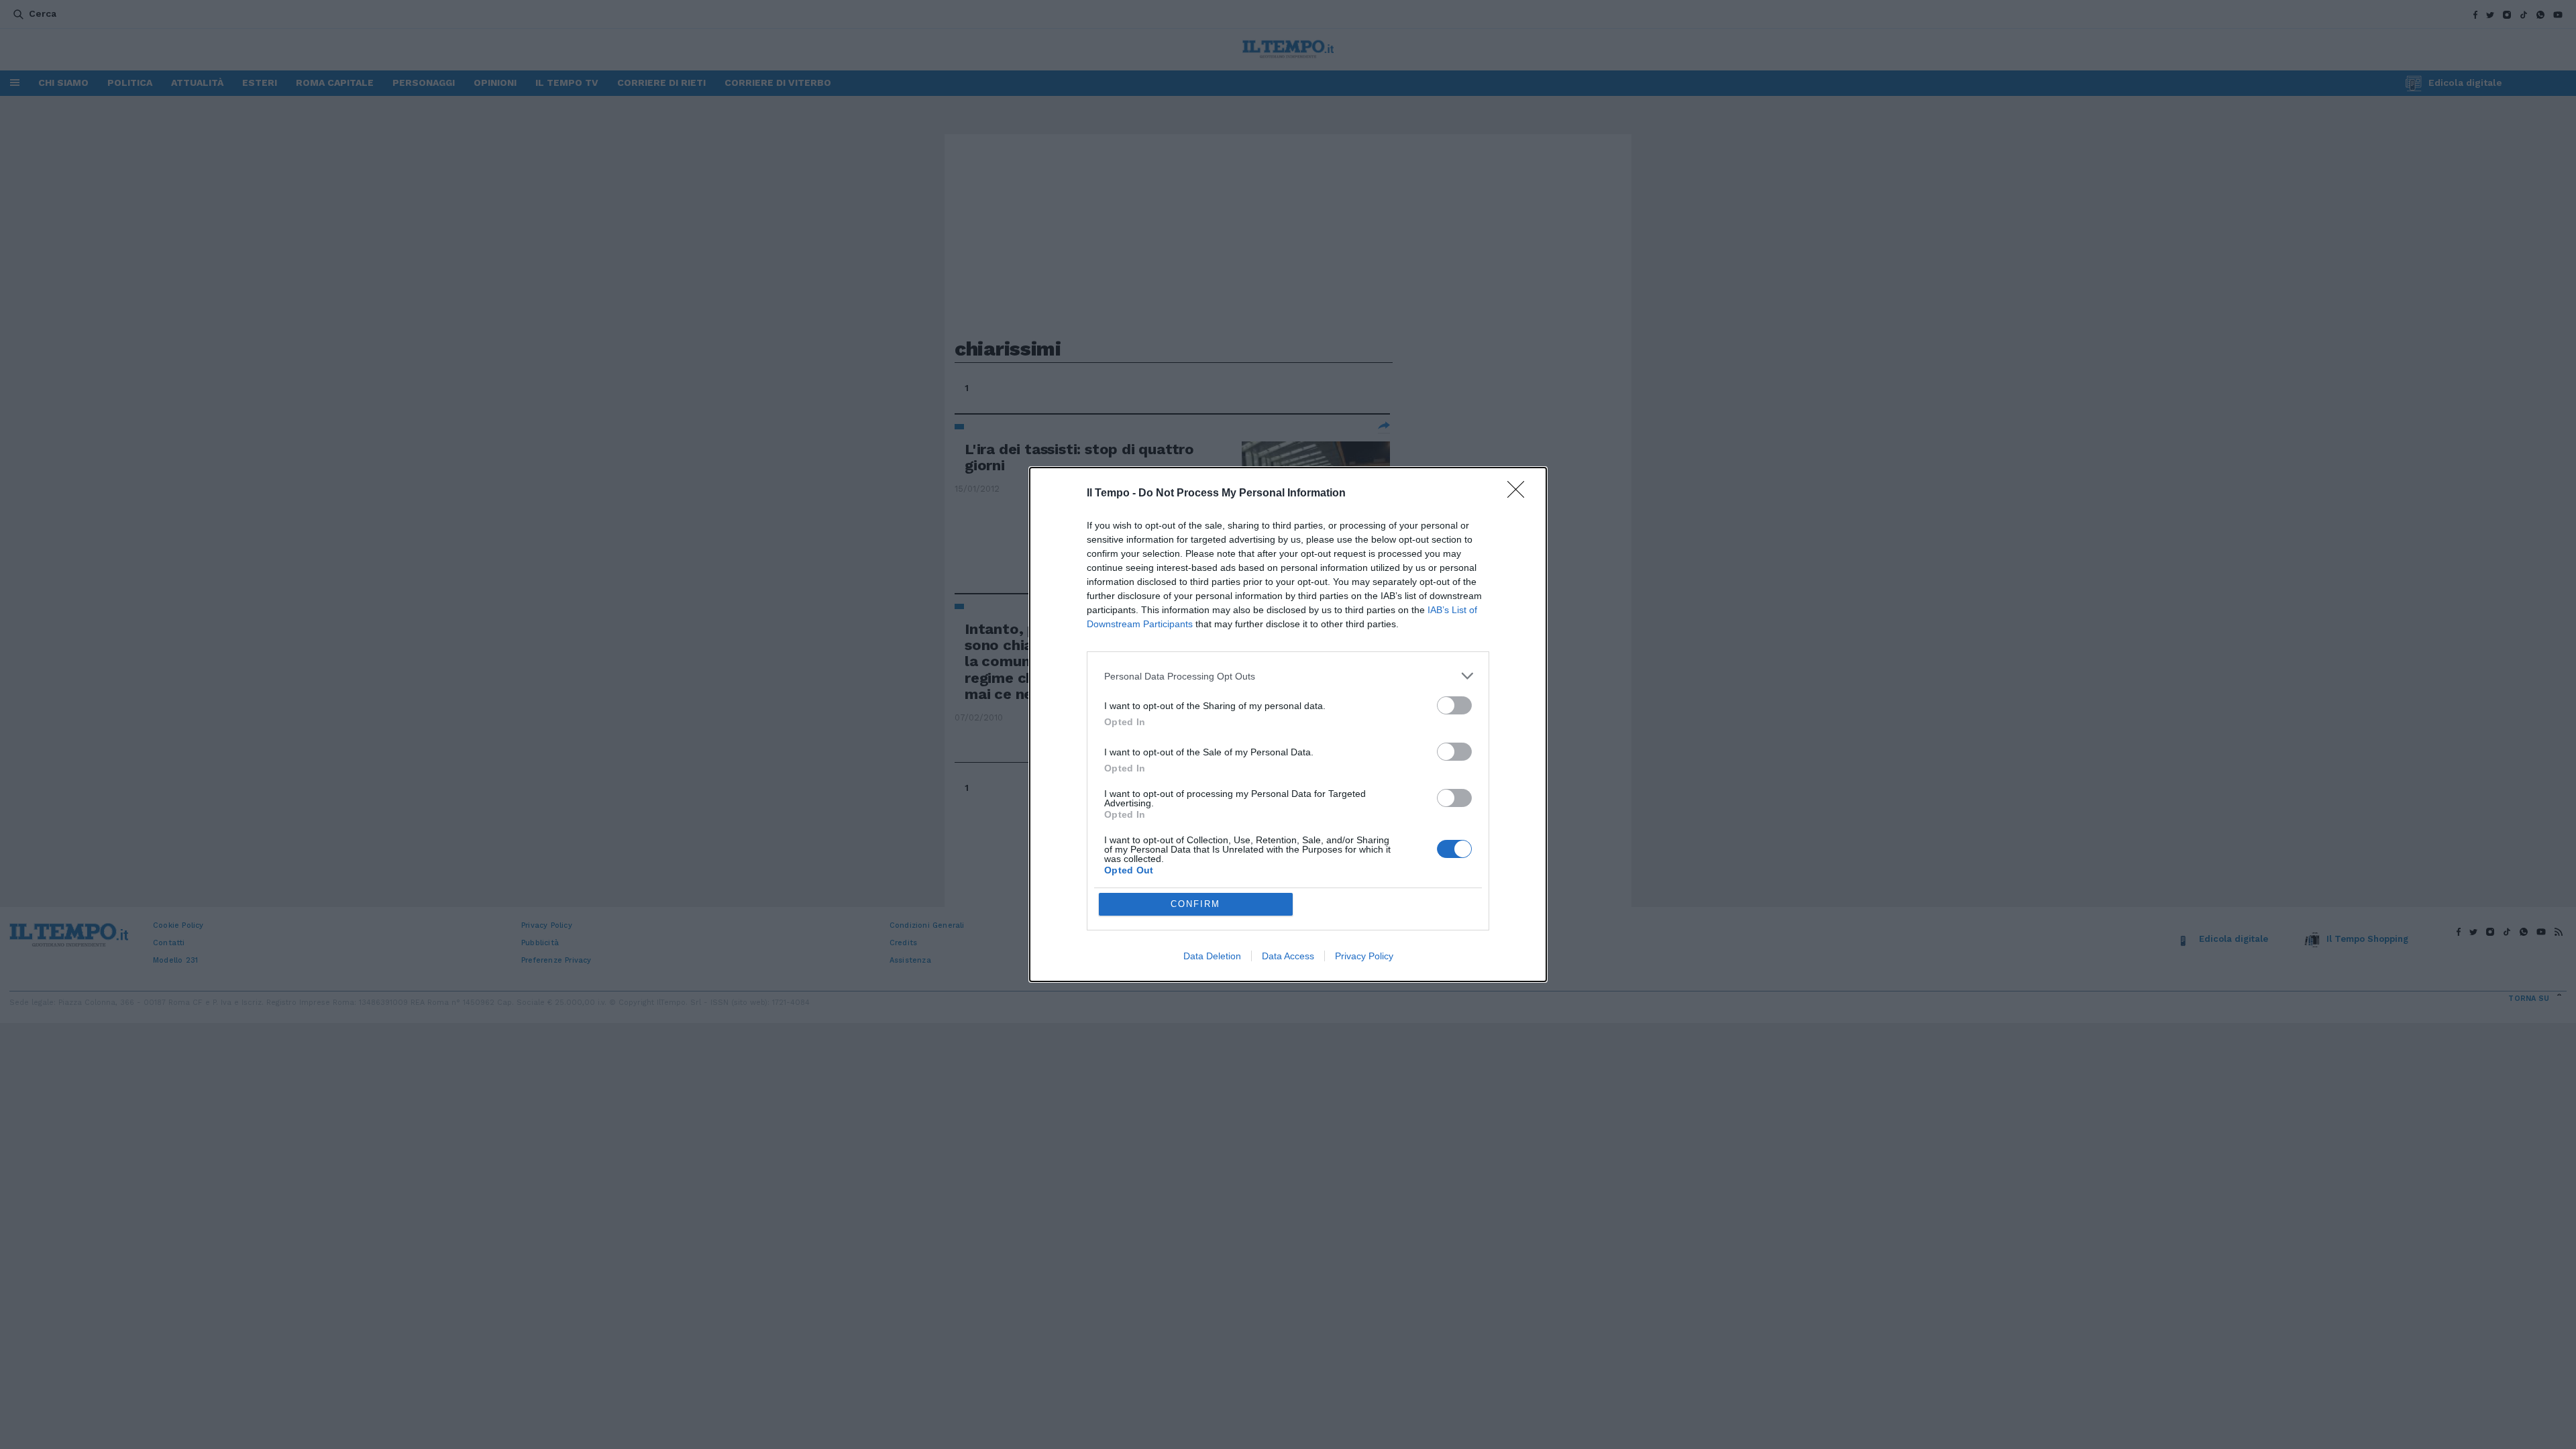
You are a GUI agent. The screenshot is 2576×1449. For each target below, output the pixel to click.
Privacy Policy (1364, 956)
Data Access (1288, 956)
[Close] (1520, 494)
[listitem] (1288, 676)
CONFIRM (1195, 904)
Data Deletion (1212, 956)
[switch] (1454, 705)
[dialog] (1288, 724)
